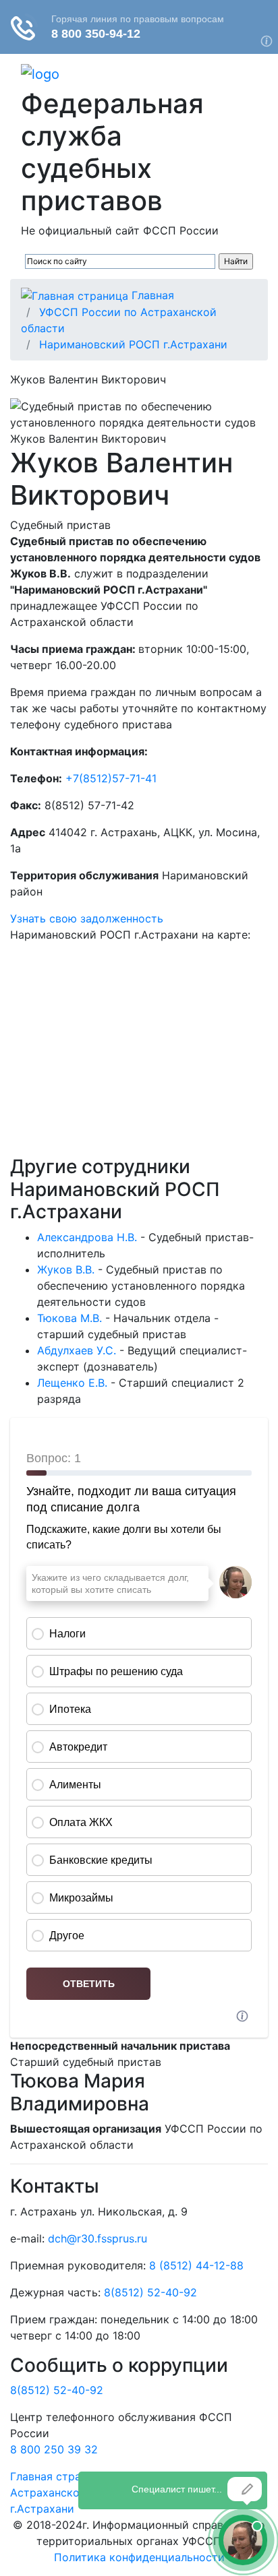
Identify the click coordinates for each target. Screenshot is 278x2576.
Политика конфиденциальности (139, 2557)
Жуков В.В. (66, 1269)
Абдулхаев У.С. (77, 1350)
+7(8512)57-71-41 (111, 778)
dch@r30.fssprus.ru (98, 2238)
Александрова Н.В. (87, 1237)
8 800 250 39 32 (54, 2449)
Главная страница (58, 2476)
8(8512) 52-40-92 (150, 2292)
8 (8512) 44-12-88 (196, 2265)
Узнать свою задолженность (87, 918)
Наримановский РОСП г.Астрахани (133, 344)
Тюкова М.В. (69, 1318)
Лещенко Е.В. (72, 1383)
